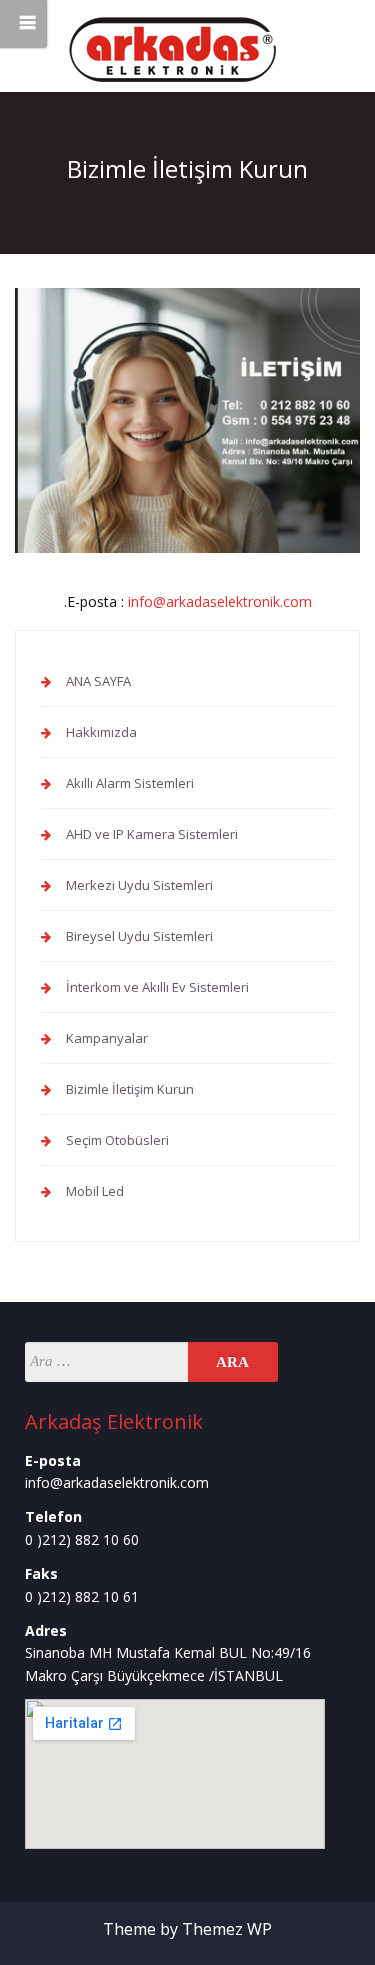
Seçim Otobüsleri (117, 1140)
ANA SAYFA (98, 681)
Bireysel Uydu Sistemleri (139, 936)
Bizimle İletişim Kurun (130, 1089)
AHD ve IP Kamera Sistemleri (152, 834)
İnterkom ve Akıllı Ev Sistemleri (157, 987)
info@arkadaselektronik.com (220, 601)
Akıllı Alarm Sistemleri (130, 783)
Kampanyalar (107, 1038)
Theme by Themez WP (187, 1929)
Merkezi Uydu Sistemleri (139, 885)
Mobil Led (95, 1191)
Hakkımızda (101, 732)
